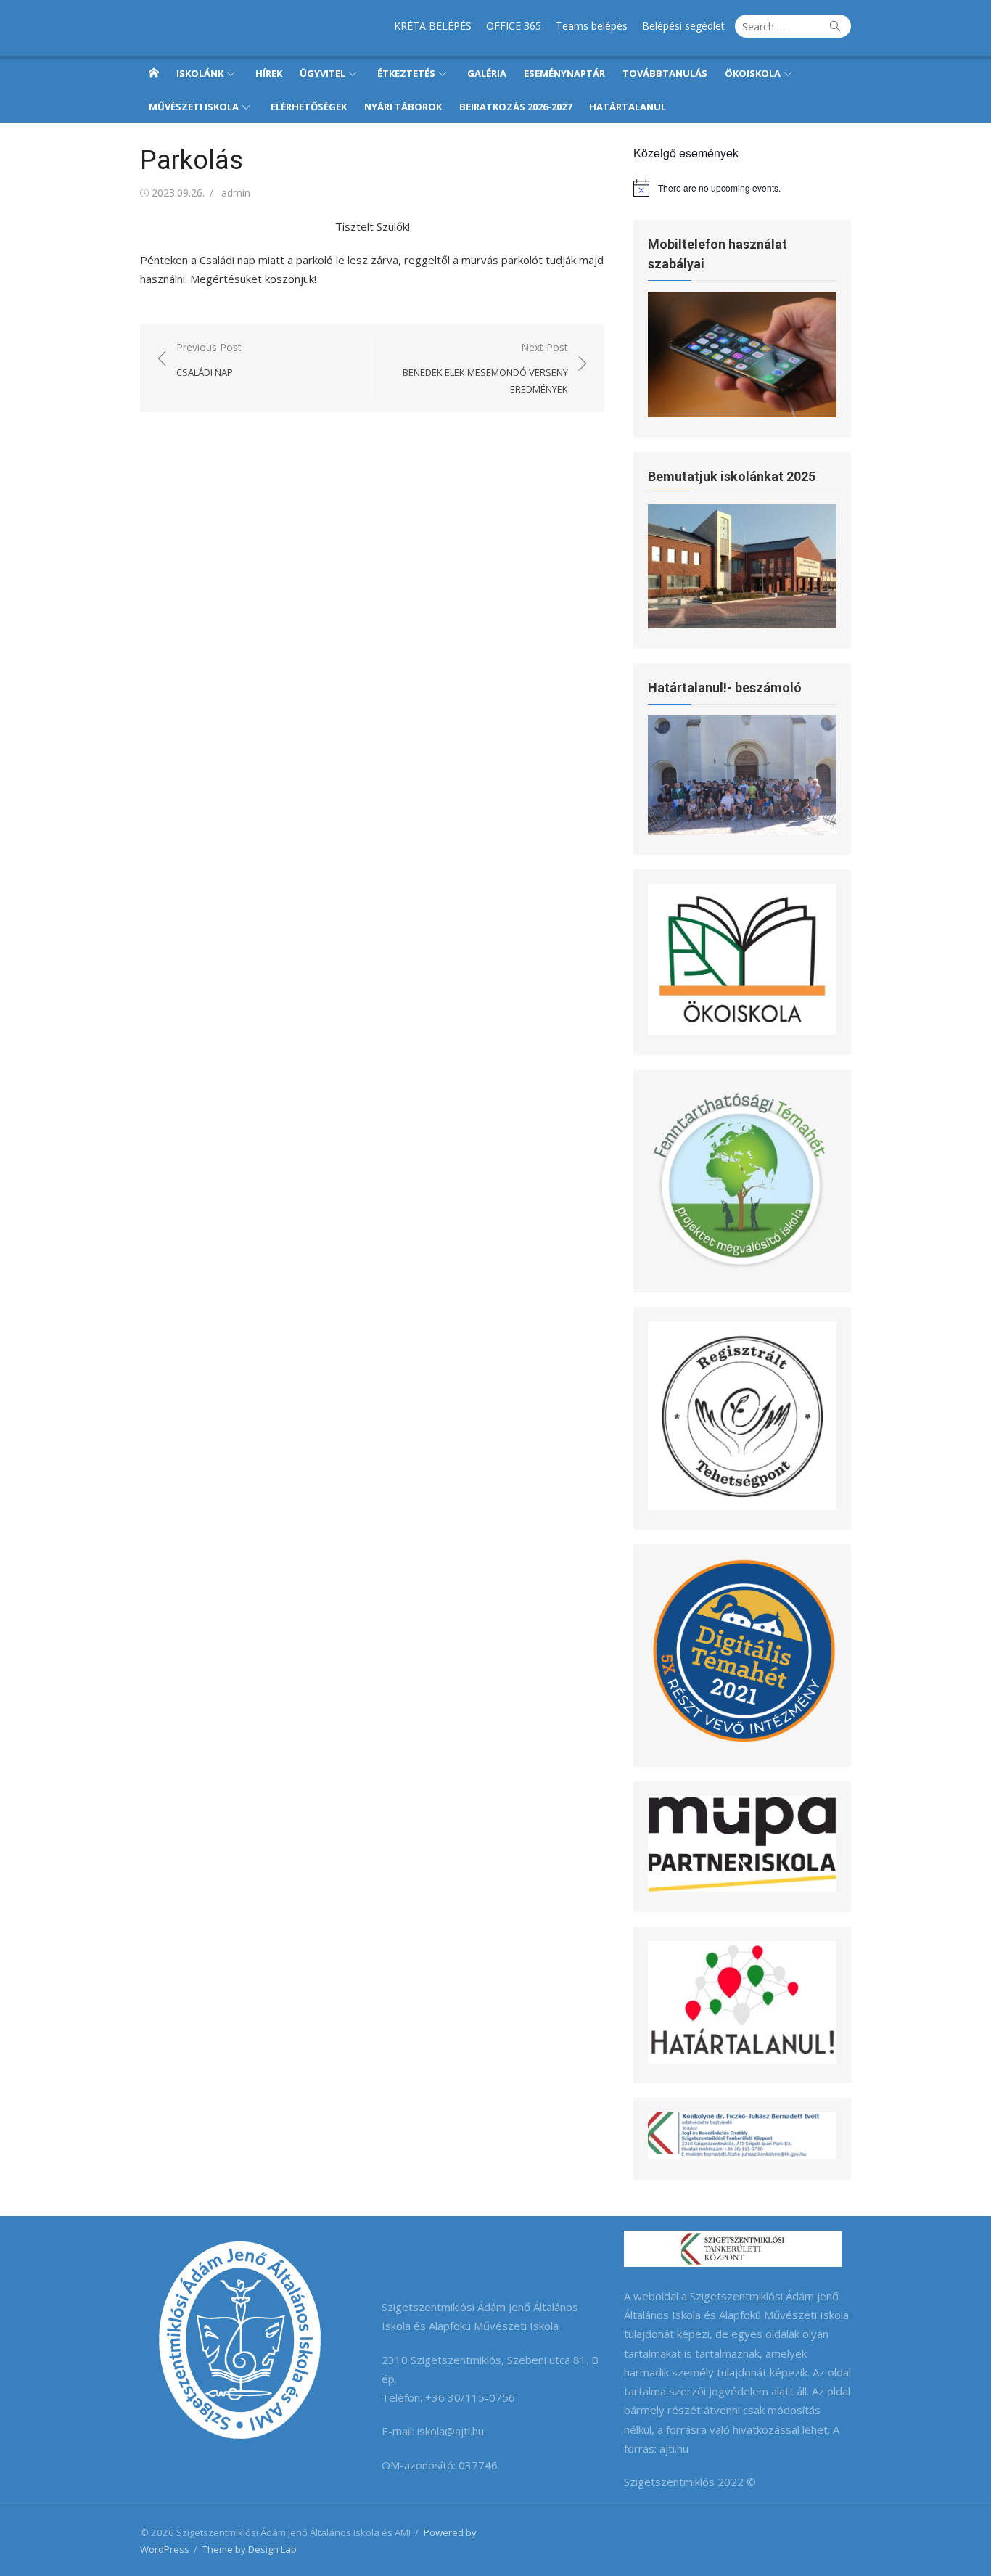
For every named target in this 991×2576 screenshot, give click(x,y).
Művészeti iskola (194, 107)
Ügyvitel (322, 73)
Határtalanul (628, 107)
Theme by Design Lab (250, 2549)
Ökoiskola (753, 73)
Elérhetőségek (309, 107)
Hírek (269, 73)
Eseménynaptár (564, 73)
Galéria (487, 73)
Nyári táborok (403, 107)
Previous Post (209, 360)
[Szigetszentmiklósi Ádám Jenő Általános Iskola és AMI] (154, 73)
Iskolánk (200, 73)
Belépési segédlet (683, 26)
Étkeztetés (406, 73)
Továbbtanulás (665, 73)
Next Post (485, 368)
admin (236, 193)
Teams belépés (592, 26)
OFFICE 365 (514, 26)
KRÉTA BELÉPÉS (433, 26)
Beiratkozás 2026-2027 (515, 107)
